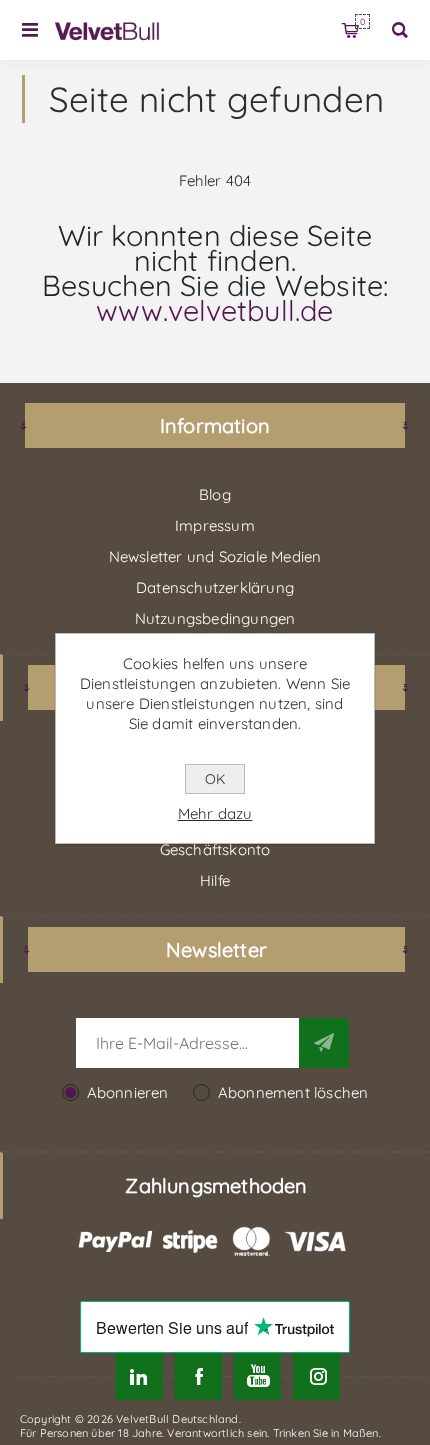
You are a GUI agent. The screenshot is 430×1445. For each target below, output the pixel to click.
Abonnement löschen (293, 1092)
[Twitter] (139, 1376)
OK (215, 779)
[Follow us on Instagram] (316, 1376)
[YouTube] (257, 1376)
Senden (324, 1043)
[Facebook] (198, 1376)
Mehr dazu (215, 813)
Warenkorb (362, 21)
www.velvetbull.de (214, 310)
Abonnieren (128, 1092)
